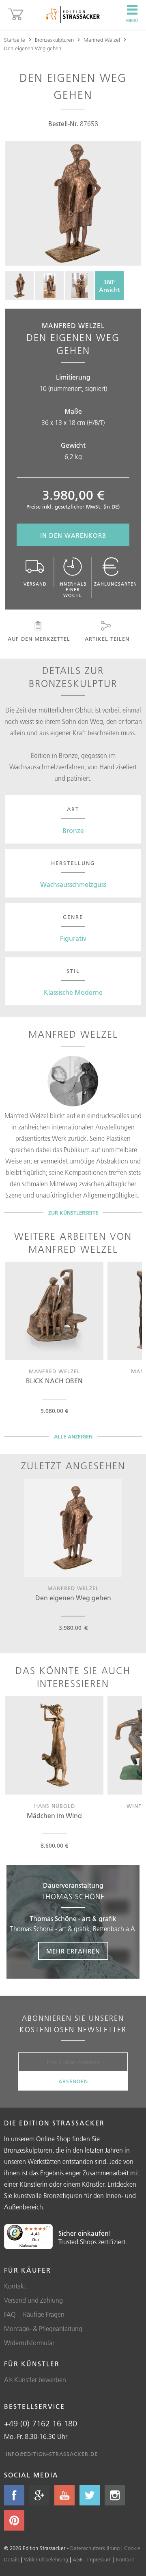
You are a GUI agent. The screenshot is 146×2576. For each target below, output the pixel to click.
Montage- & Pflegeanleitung (43, 2329)
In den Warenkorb (73, 536)
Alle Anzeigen (73, 1436)
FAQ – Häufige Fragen (34, 2314)
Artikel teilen (107, 639)
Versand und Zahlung (33, 2300)
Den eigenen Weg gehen (33, 48)
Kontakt (15, 2286)
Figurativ (73, 938)
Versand (35, 584)
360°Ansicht (109, 286)
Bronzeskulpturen (54, 40)
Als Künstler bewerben (35, 2380)
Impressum (99, 2559)
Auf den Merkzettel (39, 639)
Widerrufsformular (29, 2343)
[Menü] (48, 2229)
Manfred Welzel (102, 40)
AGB (78, 2559)
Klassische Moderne (73, 992)
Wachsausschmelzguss (73, 884)
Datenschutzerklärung (95, 2548)
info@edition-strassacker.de (52, 2454)
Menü (132, 20)
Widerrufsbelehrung (46, 2559)
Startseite (15, 40)
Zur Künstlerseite (73, 1213)
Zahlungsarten (116, 584)
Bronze (73, 831)
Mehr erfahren (73, 1951)
